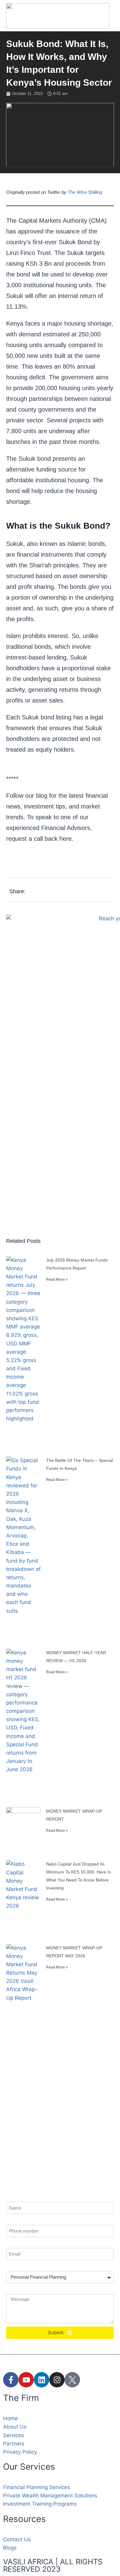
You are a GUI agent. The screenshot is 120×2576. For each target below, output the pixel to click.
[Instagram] (57, 2380)
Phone (12, 2220)
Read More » (57, 1279)
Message (14, 2289)
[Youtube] (26, 2380)
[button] (108, 16)
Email (11, 2243)
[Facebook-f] (11, 2380)
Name (11, 2197)
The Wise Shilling (85, 192)
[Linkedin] (42, 2380)
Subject (13, 2266)
